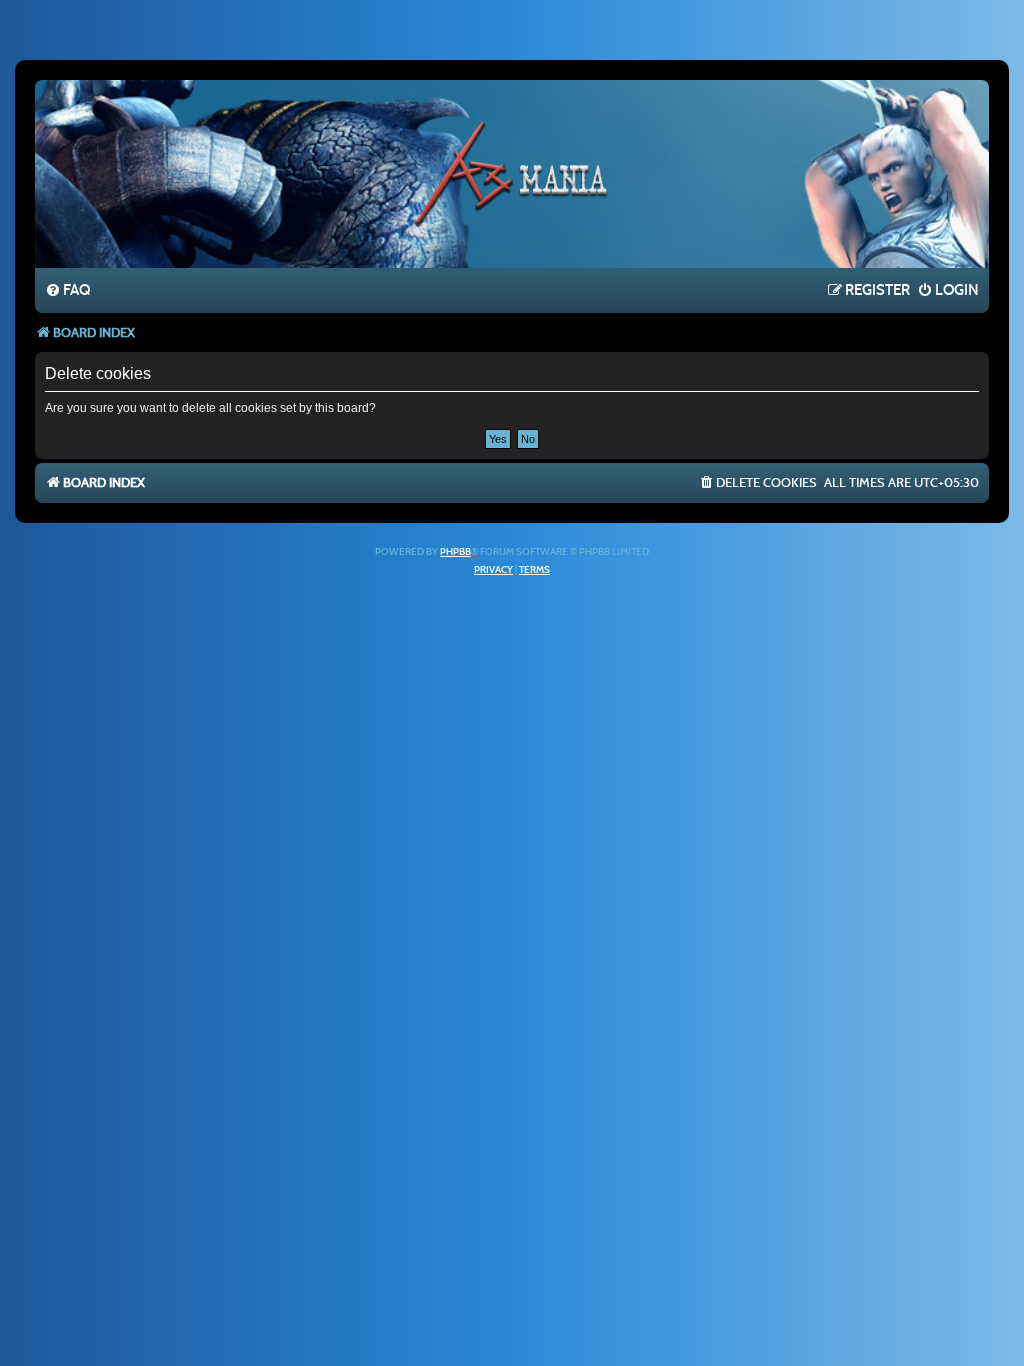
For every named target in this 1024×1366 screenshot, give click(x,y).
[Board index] (512, 173)
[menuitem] (67, 291)
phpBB (455, 552)
